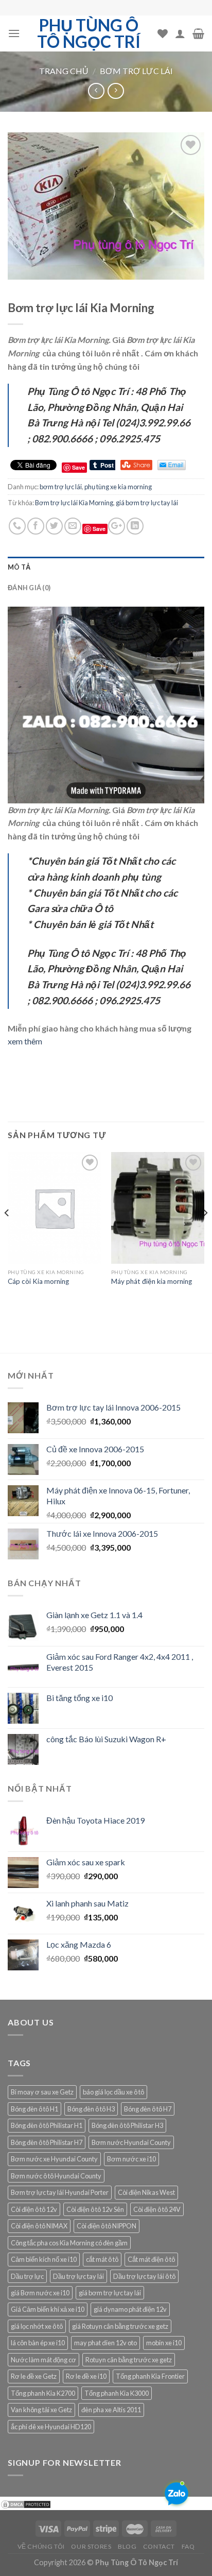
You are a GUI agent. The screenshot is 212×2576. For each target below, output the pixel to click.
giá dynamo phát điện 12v (130, 2309)
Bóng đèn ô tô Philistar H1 (47, 2125)
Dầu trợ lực (27, 2276)
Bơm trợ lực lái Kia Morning (74, 503)
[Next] (205, 1233)
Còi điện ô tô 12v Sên (95, 2209)
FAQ (188, 2546)
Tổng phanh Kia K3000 (117, 2393)
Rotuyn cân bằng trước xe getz (129, 2360)
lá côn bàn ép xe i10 (38, 2343)
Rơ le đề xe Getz (34, 2376)
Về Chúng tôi (41, 2546)
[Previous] (7, 1233)
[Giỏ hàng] (198, 33)
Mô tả (19, 567)
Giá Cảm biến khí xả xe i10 (48, 2309)
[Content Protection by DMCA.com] (26, 2503)
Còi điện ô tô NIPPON (107, 2226)
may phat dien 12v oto (105, 2343)
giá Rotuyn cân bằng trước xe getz (120, 2326)
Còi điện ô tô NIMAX (39, 2226)
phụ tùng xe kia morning (118, 487)
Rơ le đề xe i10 (86, 2376)
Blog (127, 2546)
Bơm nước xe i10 (131, 2159)
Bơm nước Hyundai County (131, 2142)
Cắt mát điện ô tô (151, 2259)
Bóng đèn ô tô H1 (34, 2109)
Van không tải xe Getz (41, 2410)
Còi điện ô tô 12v (34, 2209)
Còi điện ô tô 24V (157, 2209)
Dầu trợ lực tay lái (78, 2276)
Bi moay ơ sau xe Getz (42, 2092)
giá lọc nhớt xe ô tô (37, 2326)
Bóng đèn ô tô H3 (91, 2109)
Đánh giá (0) (29, 588)
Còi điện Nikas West (146, 2192)
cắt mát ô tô (102, 2259)
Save (99, 529)
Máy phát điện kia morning (152, 1281)
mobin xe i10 (164, 2343)
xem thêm (25, 1041)
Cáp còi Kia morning (38, 1281)
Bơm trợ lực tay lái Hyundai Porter (60, 2192)
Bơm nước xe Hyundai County (54, 2159)
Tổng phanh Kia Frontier (150, 2376)
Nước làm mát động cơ (43, 2360)
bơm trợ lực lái (136, 71)
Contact (159, 2546)
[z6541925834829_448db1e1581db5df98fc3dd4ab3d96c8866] (106, 704)
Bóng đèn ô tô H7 (148, 2109)
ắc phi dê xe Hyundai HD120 (51, 2427)
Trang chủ (64, 71)
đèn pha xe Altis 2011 (111, 2410)
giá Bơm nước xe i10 (40, 2293)
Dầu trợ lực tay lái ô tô (144, 2276)
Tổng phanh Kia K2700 (43, 2393)
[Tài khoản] (180, 33)
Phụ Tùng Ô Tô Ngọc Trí (89, 33)
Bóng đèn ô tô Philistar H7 (47, 2142)
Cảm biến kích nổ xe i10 (44, 2259)
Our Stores (91, 2546)
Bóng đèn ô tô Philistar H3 (127, 2125)
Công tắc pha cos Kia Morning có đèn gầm (69, 2243)
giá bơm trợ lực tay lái (147, 503)
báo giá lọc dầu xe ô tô (113, 2092)
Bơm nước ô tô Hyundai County (56, 2176)
